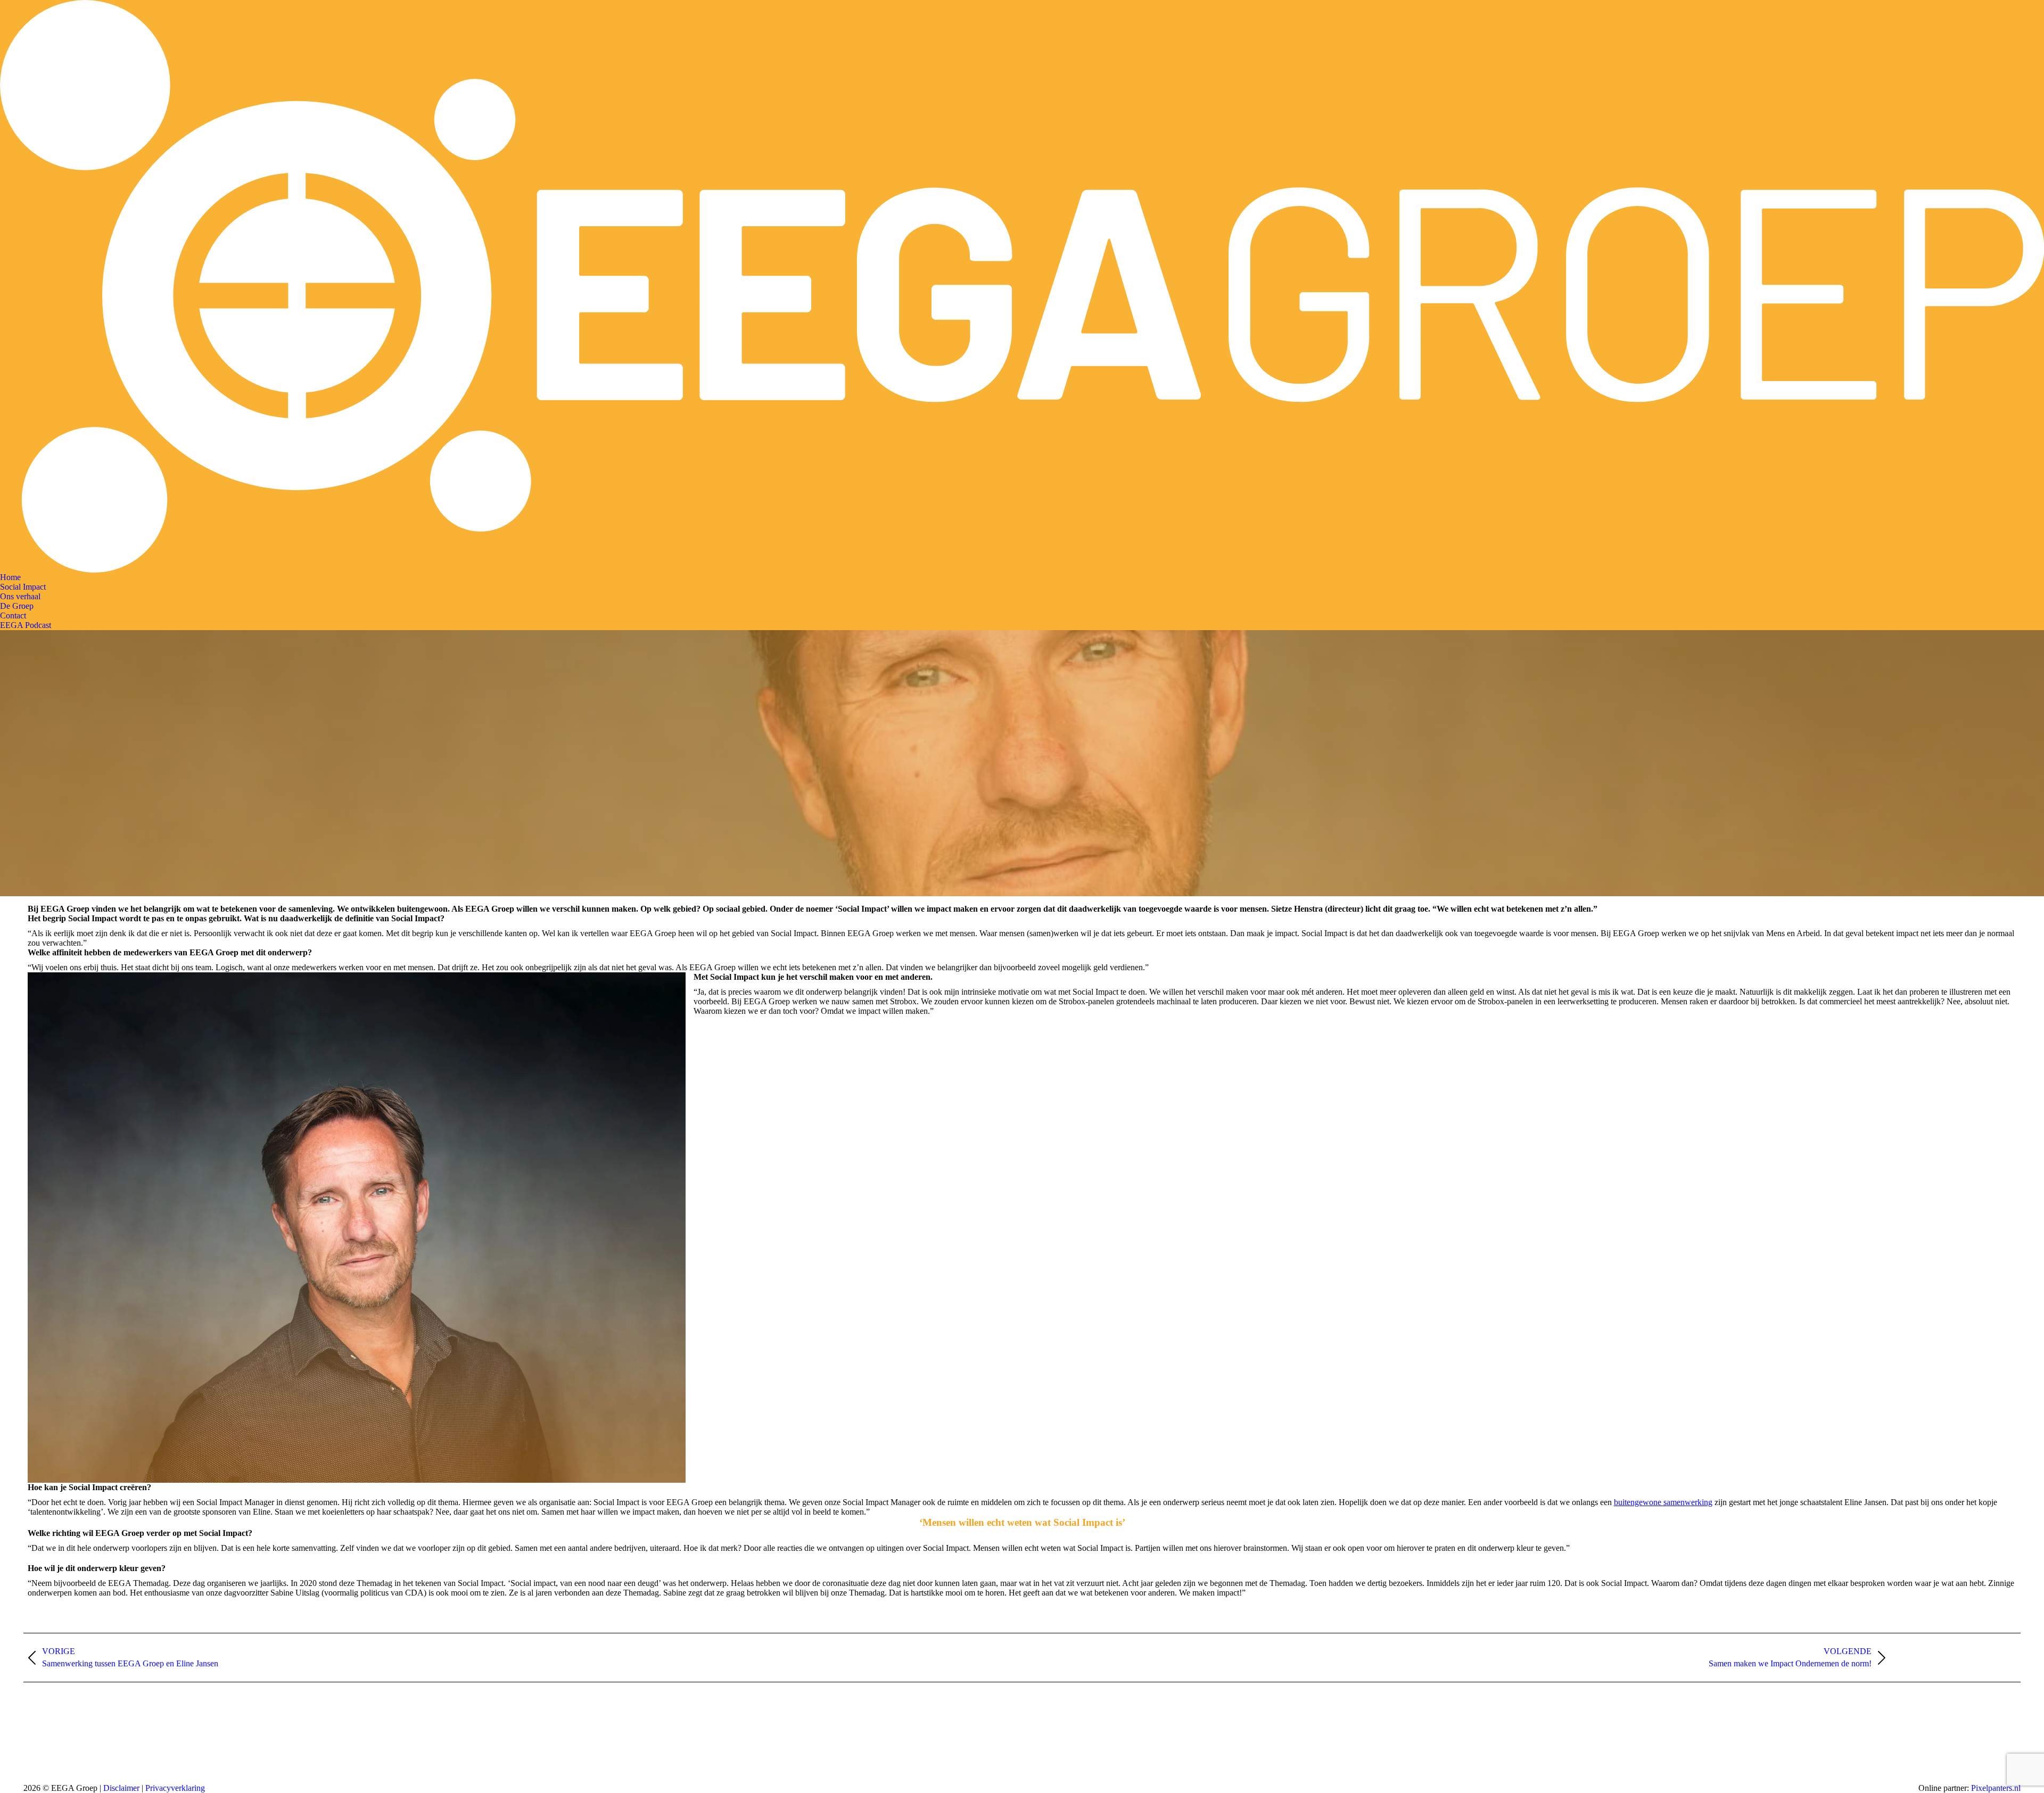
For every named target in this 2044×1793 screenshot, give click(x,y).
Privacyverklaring (175, 1788)
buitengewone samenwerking (1663, 1502)
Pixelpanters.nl (1996, 1788)
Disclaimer (122, 1788)
